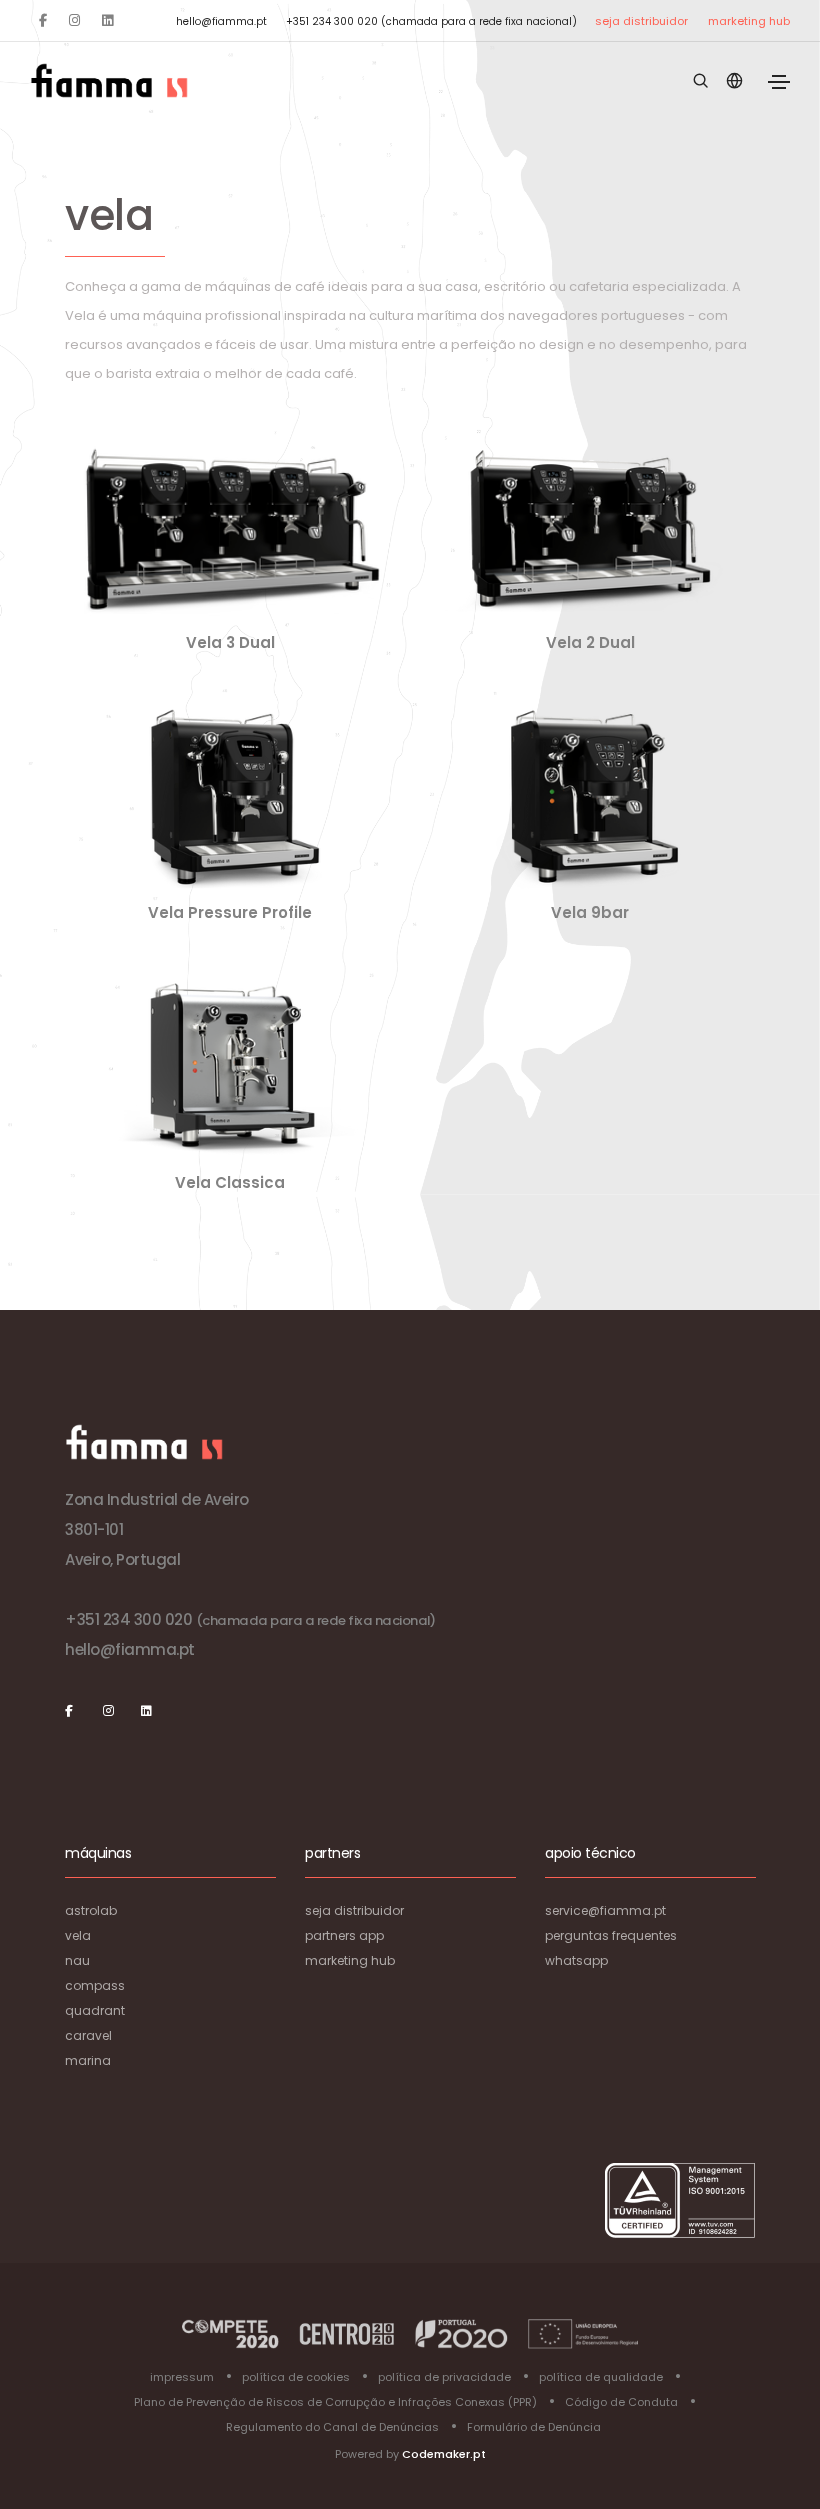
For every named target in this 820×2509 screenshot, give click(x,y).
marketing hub (749, 21)
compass (95, 1985)
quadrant (95, 2010)
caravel (88, 2035)
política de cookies (296, 2377)
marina (88, 2060)
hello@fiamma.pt (221, 21)
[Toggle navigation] (779, 82)
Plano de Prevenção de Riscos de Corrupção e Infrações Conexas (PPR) (335, 2402)
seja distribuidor (641, 21)
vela (78, 1935)
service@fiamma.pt (605, 1910)
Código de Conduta (621, 2402)
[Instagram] (74, 20)
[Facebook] (43, 20)
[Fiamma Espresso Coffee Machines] (109, 80)
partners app (344, 1935)
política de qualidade (601, 2377)
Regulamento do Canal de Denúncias (332, 2427)
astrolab (91, 1910)
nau (77, 1960)
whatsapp (576, 1960)
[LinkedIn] (107, 20)
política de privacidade (444, 2377)
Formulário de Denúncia (534, 2427)
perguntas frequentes (611, 1935)
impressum (182, 2377)
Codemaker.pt (444, 2454)
